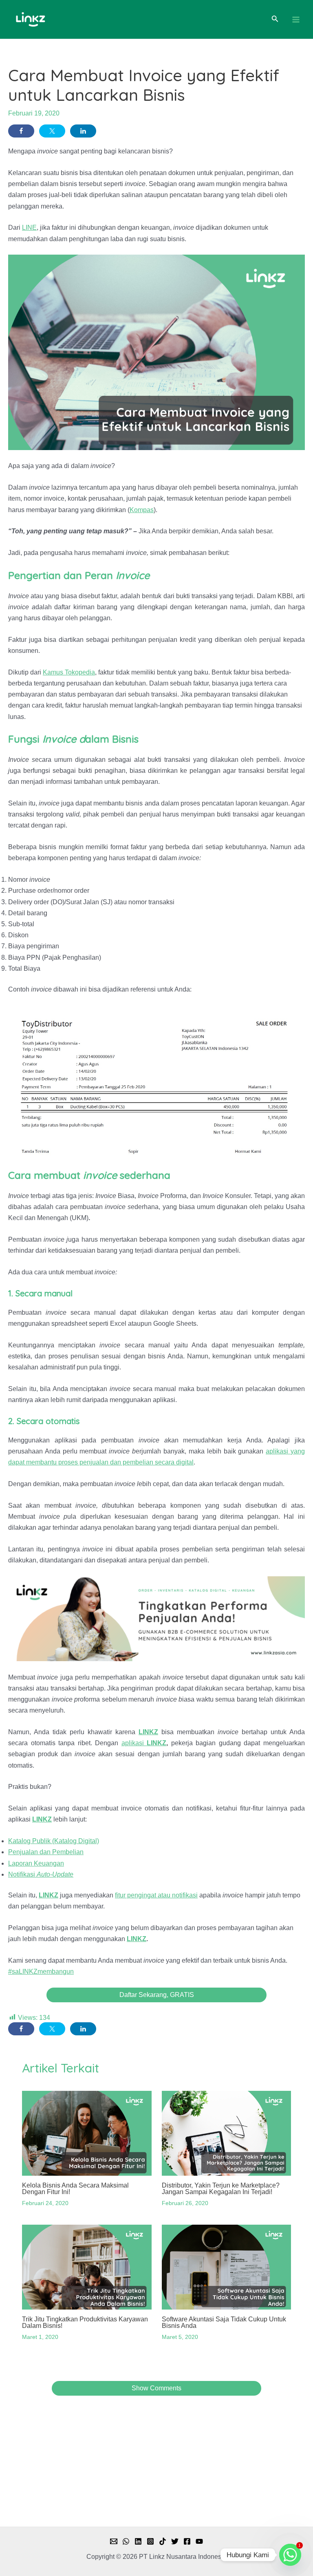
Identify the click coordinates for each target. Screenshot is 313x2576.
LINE (29, 227)
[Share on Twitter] (52, 131)
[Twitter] (175, 2541)
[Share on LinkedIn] (83, 131)
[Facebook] (187, 2541)
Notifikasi (41, 1874)
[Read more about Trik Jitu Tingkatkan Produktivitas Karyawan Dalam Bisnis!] (87, 2267)
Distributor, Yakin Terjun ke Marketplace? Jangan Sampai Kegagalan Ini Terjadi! (221, 2189)
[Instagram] (150, 2541)
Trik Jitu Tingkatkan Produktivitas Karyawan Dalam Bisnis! (85, 2322)
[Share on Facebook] (21, 131)
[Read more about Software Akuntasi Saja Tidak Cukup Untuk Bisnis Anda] (226, 2267)
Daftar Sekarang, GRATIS (157, 1995)
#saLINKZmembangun (41, 1971)
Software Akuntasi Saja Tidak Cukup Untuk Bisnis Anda (224, 2322)
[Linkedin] (138, 2541)
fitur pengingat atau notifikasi (156, 1895)
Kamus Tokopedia (69, 672)
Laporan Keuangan (36, 1863)
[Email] (114, 2541)
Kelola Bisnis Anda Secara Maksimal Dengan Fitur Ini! (75, 2189)
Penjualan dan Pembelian (46, 1852)
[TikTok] (163, 2541)
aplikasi (144, 1743)
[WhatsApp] (126, 2541)
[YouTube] (199, 2541)
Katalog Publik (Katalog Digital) (54, 1841)
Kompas (142, 510)
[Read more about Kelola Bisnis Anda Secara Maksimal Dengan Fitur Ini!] (87, 2133)
